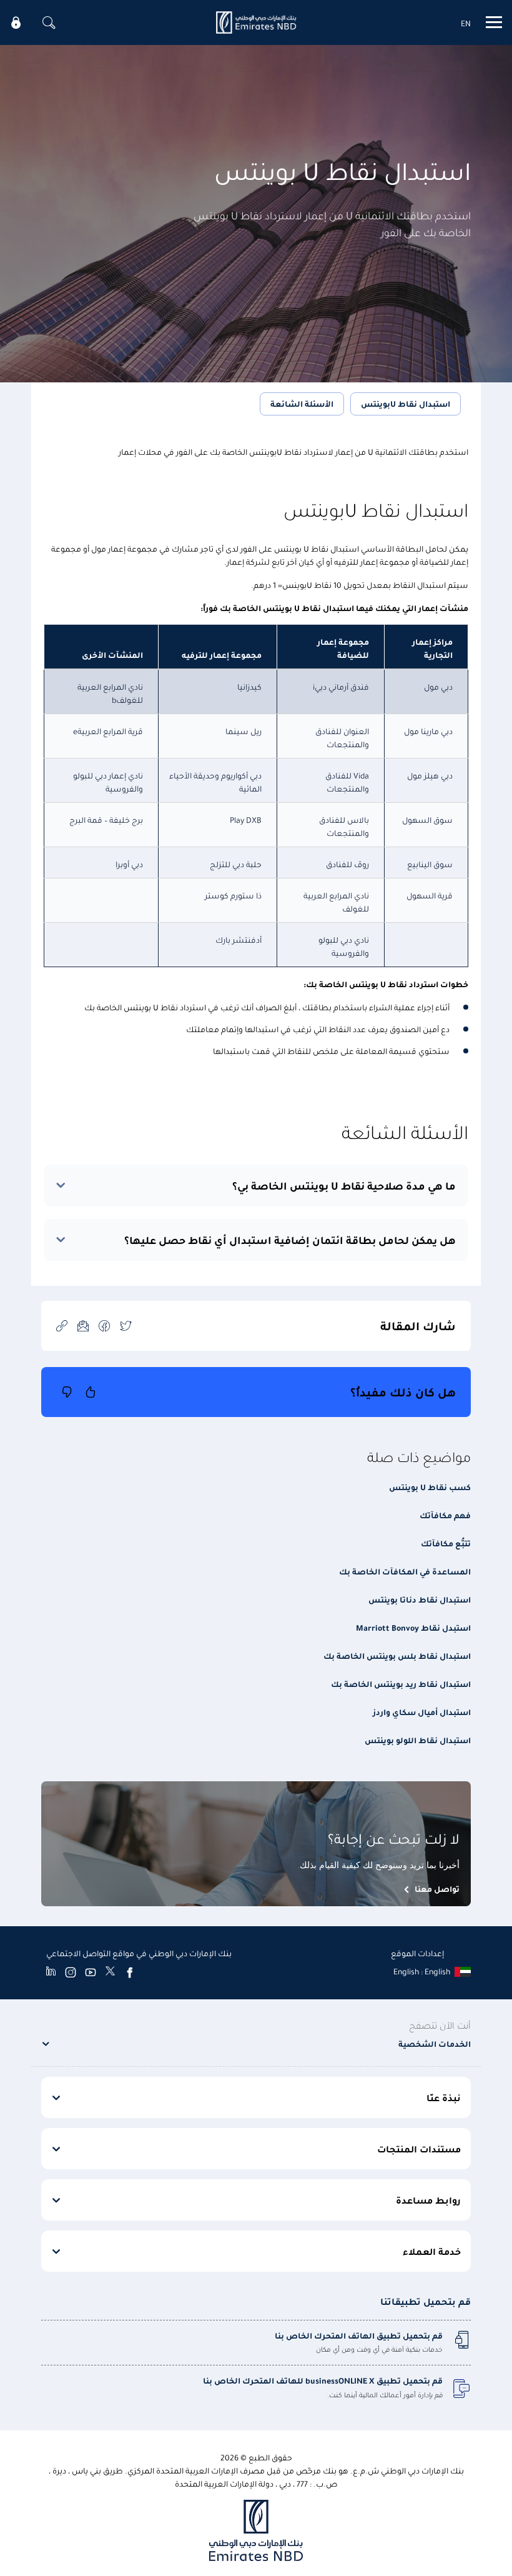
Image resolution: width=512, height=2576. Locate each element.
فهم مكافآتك (445, 1515)
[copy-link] (62, 1325)
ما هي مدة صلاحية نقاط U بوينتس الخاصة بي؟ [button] (344, 1186)
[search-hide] (49, 22)
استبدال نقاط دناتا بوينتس (420, 1599)
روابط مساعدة (428, 2200)
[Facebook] (130, 1972)
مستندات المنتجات (419, 2149)
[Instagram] (71, 1972)
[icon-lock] (16, 22)
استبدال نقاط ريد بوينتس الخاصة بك (401, 1683)
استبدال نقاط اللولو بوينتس (418, 1740)
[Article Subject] (83, 1325)
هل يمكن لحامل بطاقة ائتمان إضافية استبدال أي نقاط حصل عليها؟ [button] (290, 1240)
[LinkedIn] (51, 1972)
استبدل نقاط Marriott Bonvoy (413, 1627)
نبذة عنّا (444, 2097)
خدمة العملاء (432, 2251)
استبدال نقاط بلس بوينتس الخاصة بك (397, 1655)
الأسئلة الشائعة (302, 403)
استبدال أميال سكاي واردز (422, 1712)
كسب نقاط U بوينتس (430, 1487)
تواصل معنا (437, 1888)
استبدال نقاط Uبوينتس (406, 403)
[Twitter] (110, 1972)
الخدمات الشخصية (435, 2043)
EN (466, 23)
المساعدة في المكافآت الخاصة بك (405, 1571)
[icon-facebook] (104, 1325)
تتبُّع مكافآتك (446, 1543)
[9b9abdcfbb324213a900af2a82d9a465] (256, 22)
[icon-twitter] (126, 1325)
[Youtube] (91, 1972)
